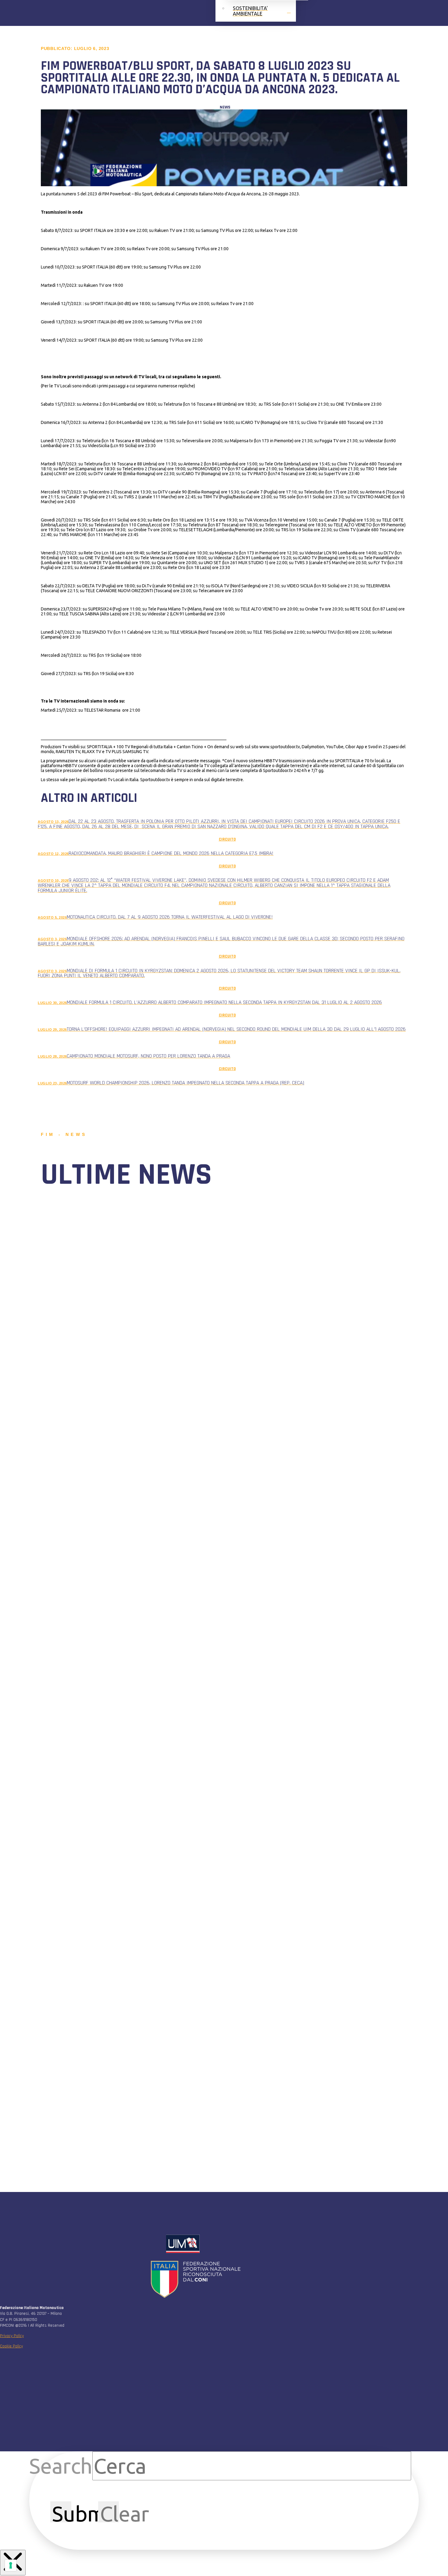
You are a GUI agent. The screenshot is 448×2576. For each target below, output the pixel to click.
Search (61, 2466)
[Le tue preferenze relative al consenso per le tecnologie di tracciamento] (11, 2565)
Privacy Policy (12, 2336)
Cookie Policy (11, 2346)
